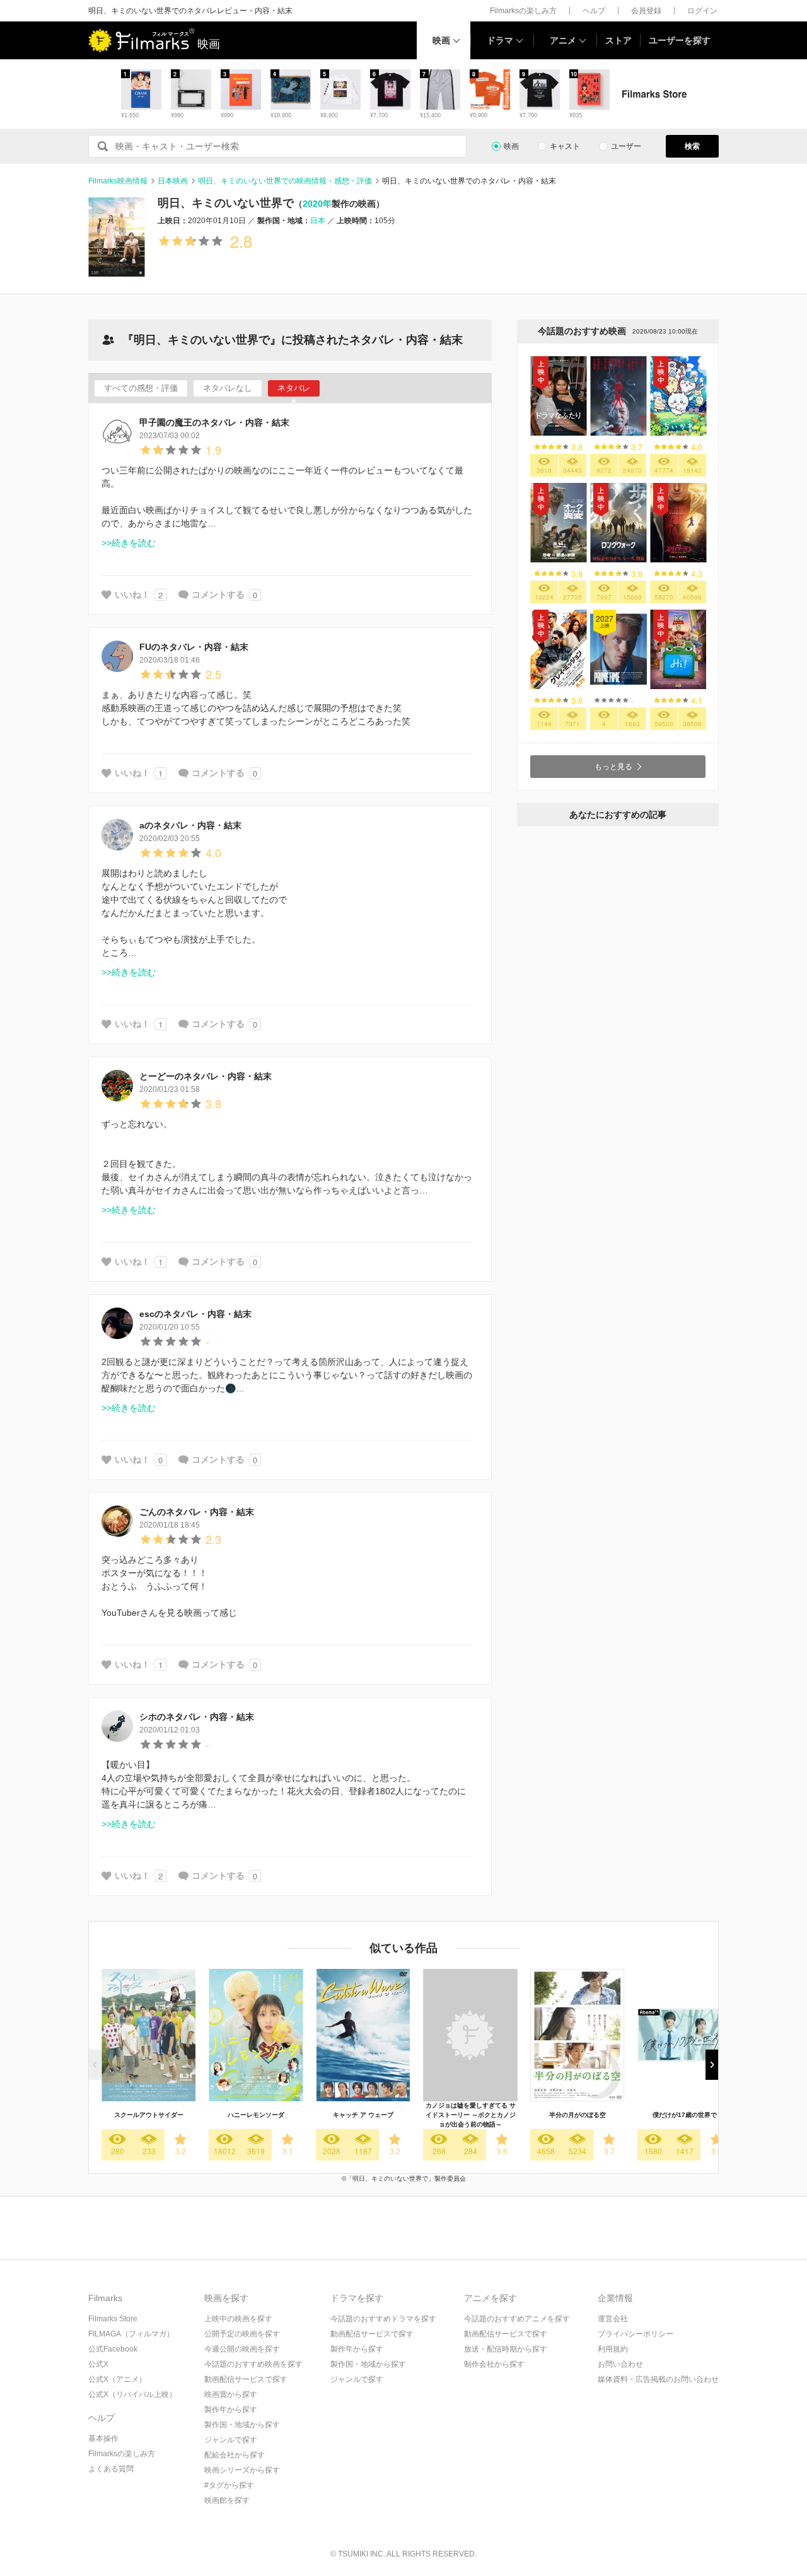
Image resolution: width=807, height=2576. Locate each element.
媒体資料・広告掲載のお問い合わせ (658, 2379)
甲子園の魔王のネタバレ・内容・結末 (214, 422)
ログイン (702, 11)
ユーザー (626, 146)
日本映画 (173, 181)
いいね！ (132, 595)
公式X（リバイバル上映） (132, 2394)
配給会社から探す (235, 2455)
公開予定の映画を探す (242, 2334)
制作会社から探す (494, 2364)
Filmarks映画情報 (118, 181)
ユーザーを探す (680, 40)
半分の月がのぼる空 (578, 2115)
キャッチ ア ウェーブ (363, 2115)
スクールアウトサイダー (149, 2115)
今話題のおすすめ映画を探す (253, 2364)
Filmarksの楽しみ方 (523, 11)
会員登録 (646, 11)
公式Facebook (113, 2349)
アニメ (563, 40)
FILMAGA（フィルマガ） (131, 2334)
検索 (692, 146)
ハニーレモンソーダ (256, 2115)
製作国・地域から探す (242, 2425)
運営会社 (613, 2319)
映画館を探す (227, 2500)
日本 (318, 221)
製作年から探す (231, 2410)
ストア (618, 40)
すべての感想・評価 (141, 388)
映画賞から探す (231, 2394)
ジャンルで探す (231, 2440)
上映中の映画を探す (238, 2319)
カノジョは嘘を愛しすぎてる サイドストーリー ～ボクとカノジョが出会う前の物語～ (471, 2115)
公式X (98, 2364)
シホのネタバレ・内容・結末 (197, 1717)
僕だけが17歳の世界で (685, 2115)
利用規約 (613, 2349)
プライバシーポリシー (636, 2334)
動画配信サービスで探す (246, 2379)
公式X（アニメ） (117, 2379)
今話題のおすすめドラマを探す (383, 2319)
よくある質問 (111, 2469)
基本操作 (103, 2439)
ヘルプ (594, 11)
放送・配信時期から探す (506, 2349)
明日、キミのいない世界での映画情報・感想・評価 (285, 181)
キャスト (565, 146)
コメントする (218, 595)
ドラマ (500, 40)
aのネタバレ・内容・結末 (190, 825)
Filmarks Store (113, 2319)
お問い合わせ (620, 2364)
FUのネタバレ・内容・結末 (194, 647)
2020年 (317, 204)
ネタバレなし (228, 388)
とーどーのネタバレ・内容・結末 (206, 1076)
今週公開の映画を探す (242, 2349)
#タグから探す (229, 2485)
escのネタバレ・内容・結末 (195, 1314)
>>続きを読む (129, 543)
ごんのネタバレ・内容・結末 (197, 1512)
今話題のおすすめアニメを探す (517, 2319)
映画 (441, 40)
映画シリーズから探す (242, 2470)
